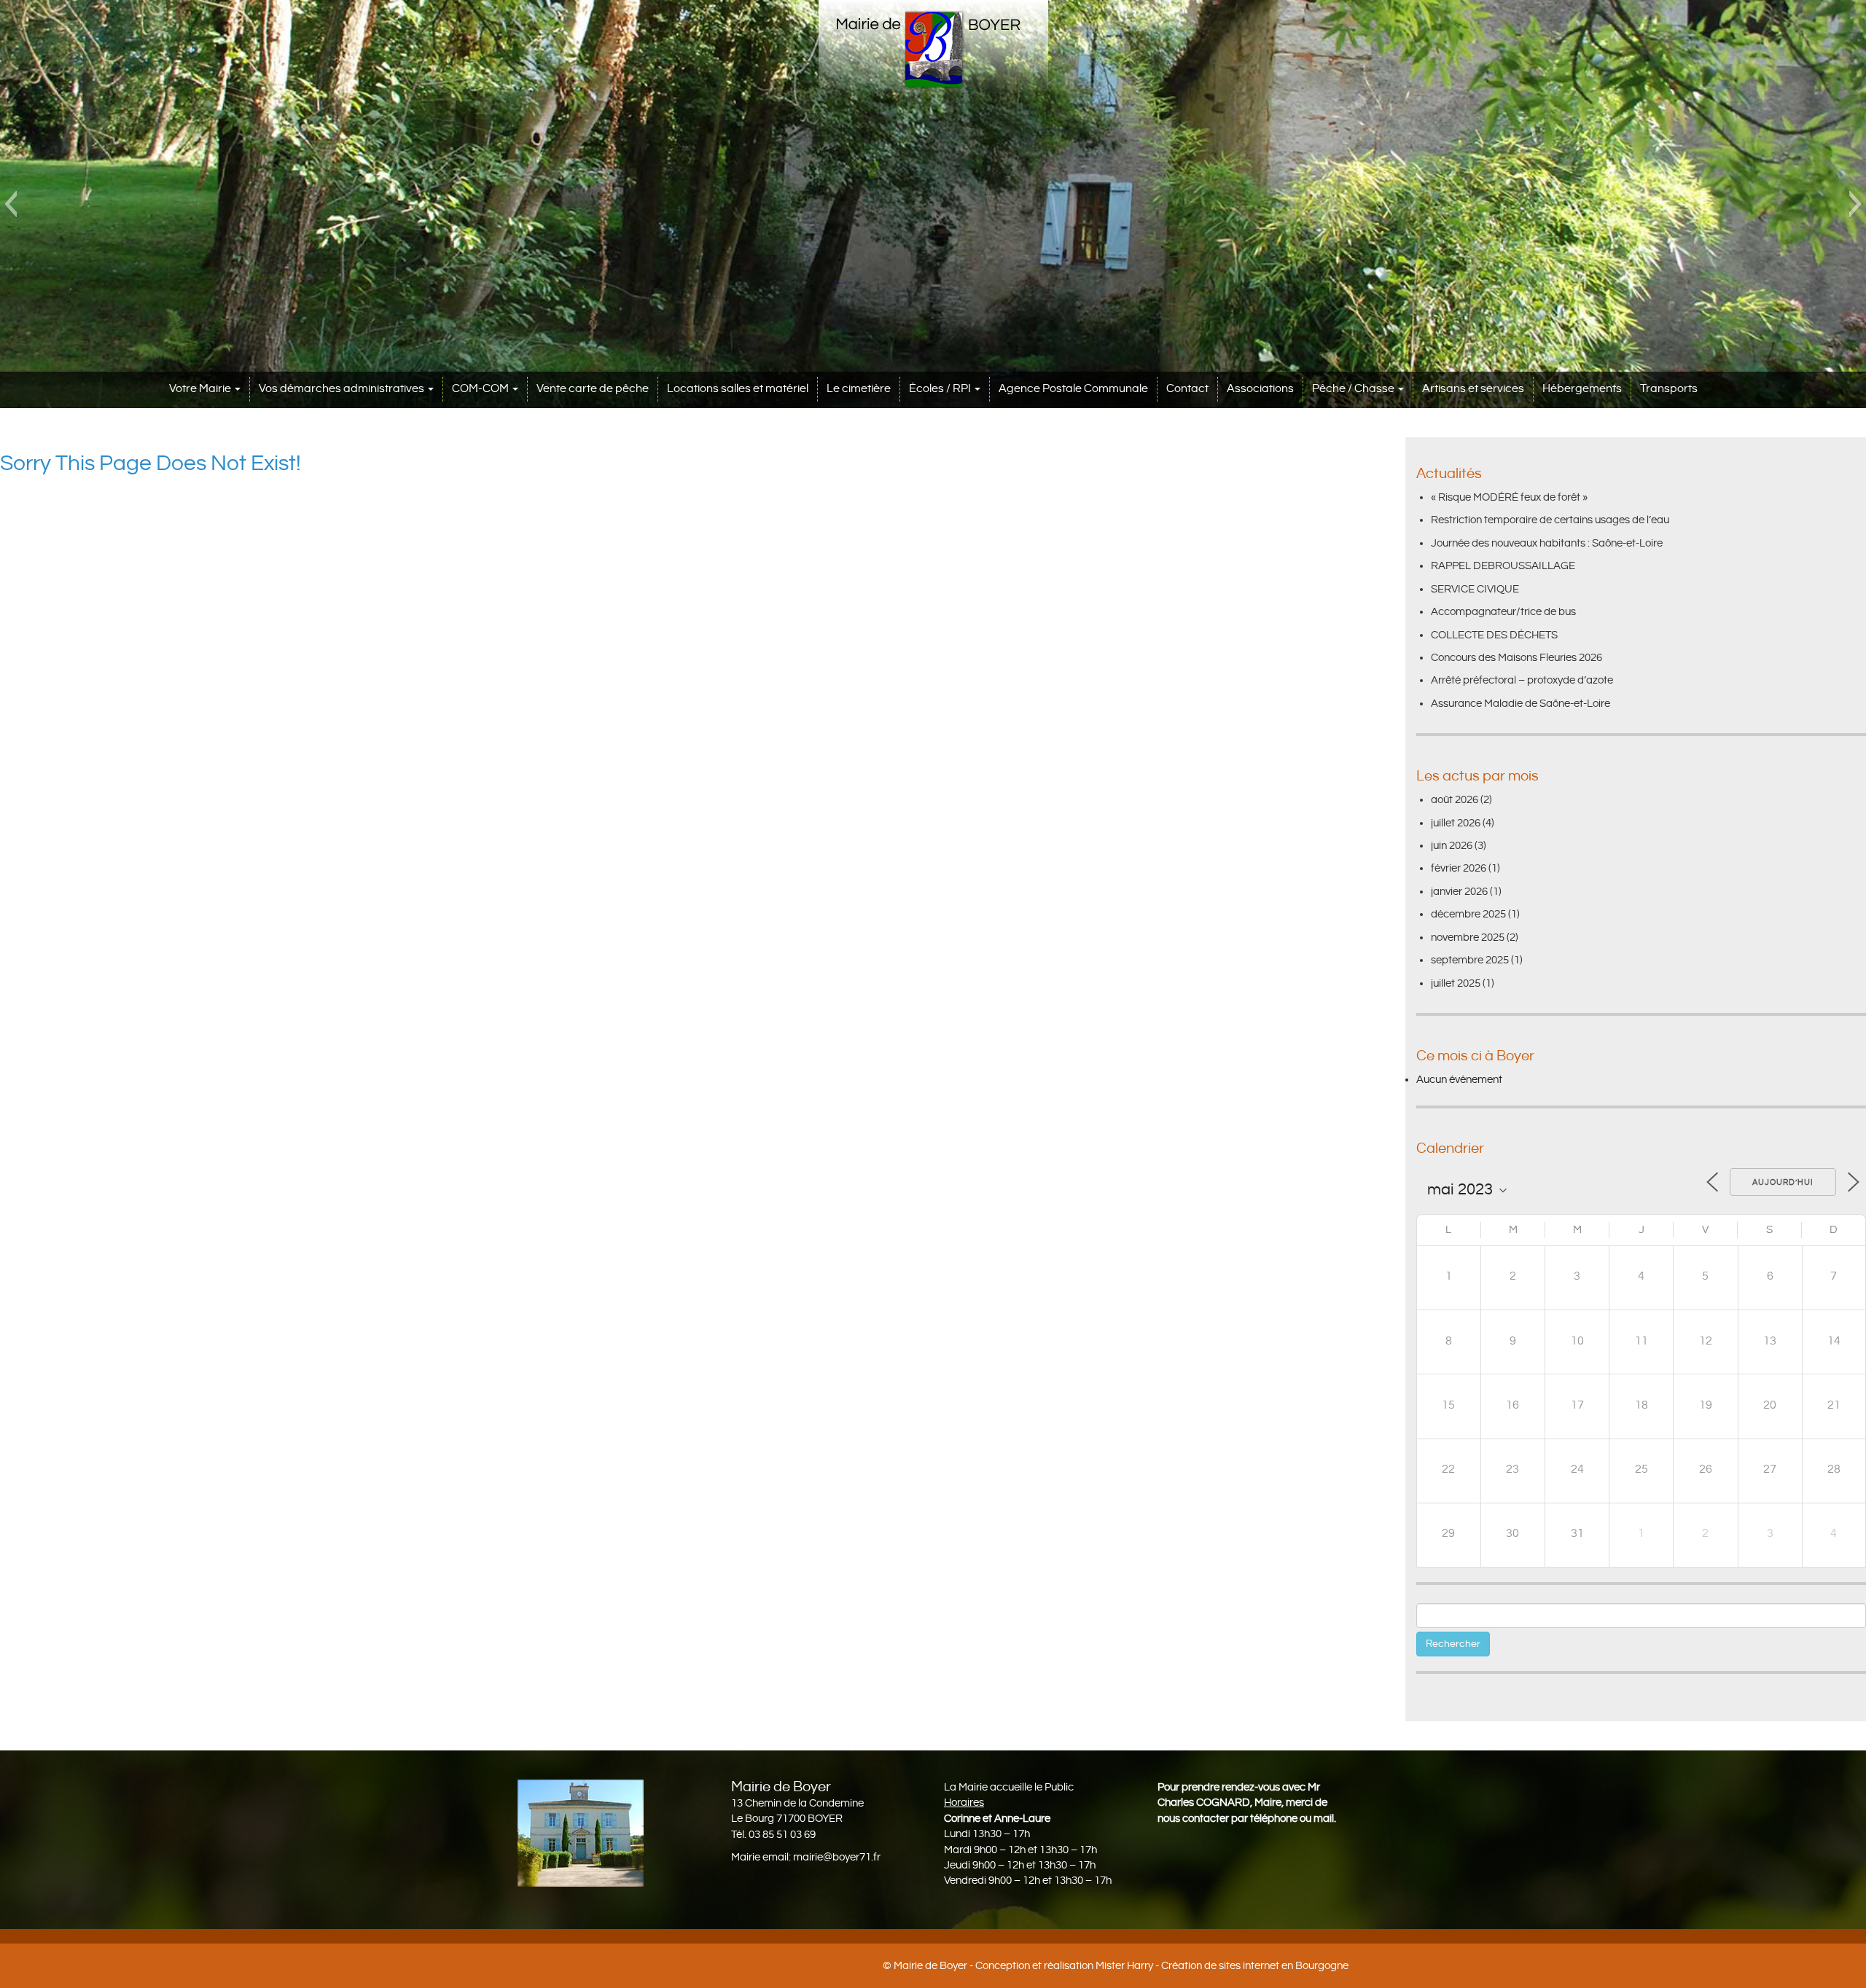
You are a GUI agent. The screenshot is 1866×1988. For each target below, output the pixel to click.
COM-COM (481, 389)
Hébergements (1582, 389)
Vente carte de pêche (593, 389)
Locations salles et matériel (738, 389)
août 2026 (1455, 800)
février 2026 (1459, 868)
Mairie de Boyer (930, 1966)
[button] (11, 204)
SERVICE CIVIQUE (1475, 589)
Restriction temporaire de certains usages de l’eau (1550, 520)
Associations (1260, 389)
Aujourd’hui (1783, 1183)
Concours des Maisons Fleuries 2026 (1516, 658)
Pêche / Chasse (1354, 389)
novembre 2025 (1468, 938)
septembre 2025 (1470, 960)
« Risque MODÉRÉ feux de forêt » (1509, 497)
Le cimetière (859, 389)
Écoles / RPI (941, 389)
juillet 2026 (1456, 823)
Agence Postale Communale (1073, 389)
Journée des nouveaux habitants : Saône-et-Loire (1547, 543)
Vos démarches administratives (343, 389)
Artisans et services (1473, 389)
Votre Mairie (201, 389)
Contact (1187, 389)
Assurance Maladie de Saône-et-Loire (1520, 704)
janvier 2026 (1459, 892)
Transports (1669, 389)
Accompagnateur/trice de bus (1503, 612)
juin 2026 (1452, 846)
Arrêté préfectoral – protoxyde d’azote (1522, 680)
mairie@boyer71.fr (837, 1857)
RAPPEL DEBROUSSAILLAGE (1503, 566)
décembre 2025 (1468, 914)
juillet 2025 (1456, 983)
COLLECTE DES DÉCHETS (1494, 635)
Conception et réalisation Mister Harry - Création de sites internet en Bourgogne (1162, 1966)
